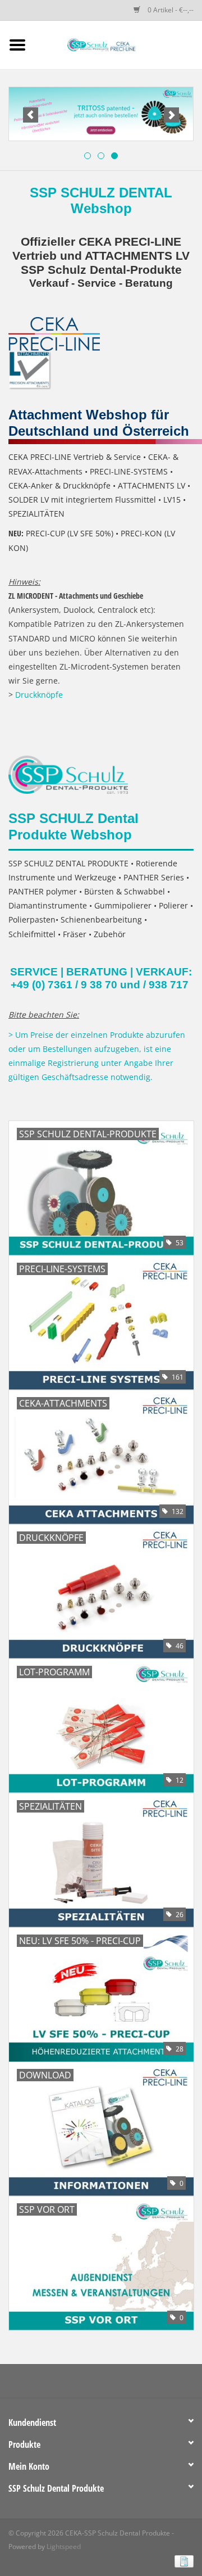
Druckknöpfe (39, 695)
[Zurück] (31, 115)
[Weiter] (171, 115)
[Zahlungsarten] (182, 2561)
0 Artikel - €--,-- (170, 10)
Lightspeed (64, 2546)
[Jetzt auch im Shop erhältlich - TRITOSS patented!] (101, 114)
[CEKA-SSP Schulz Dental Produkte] (118, 44)
